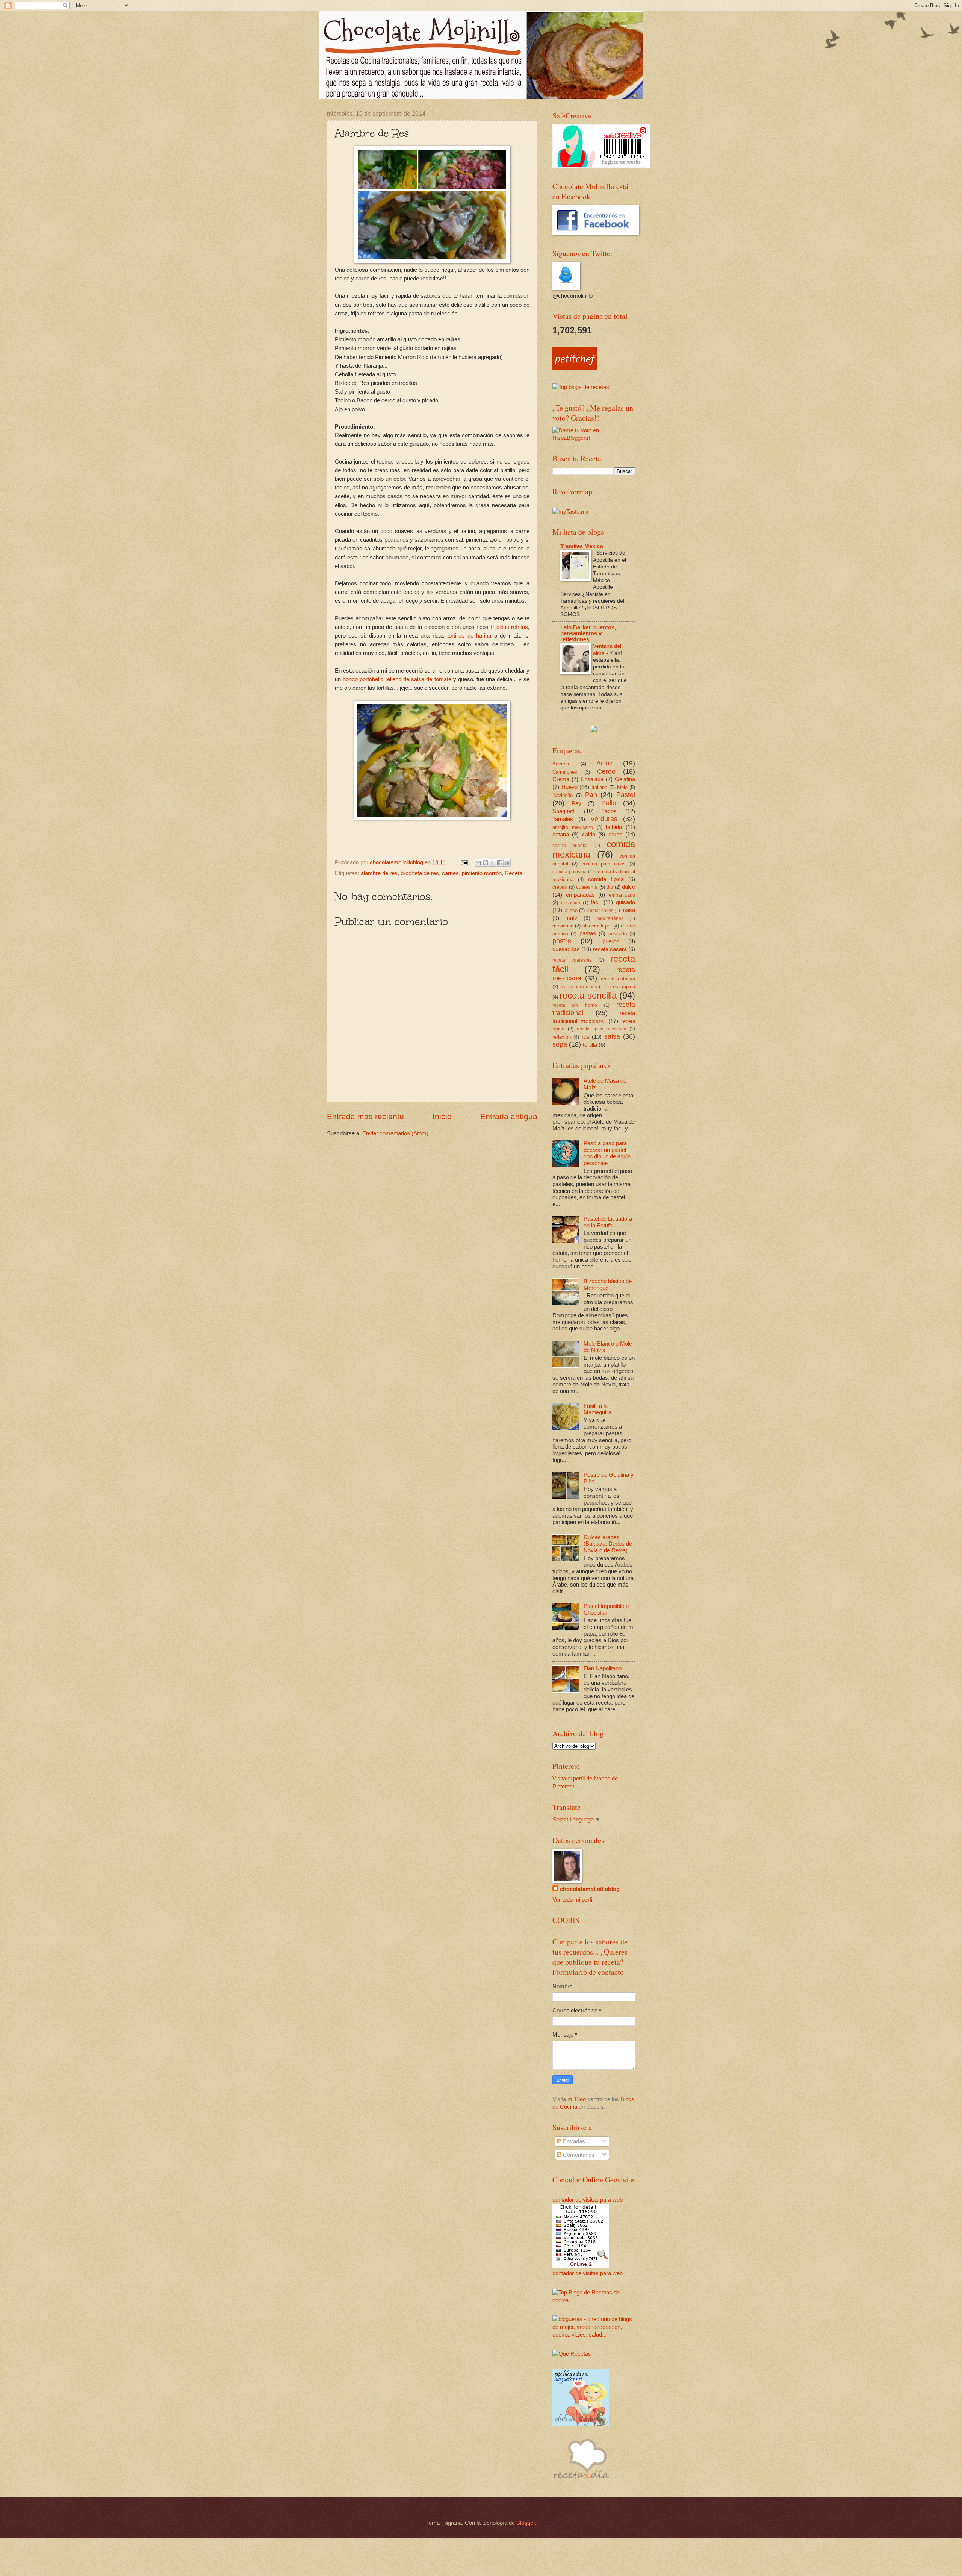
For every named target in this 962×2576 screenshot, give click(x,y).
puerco (611, 941)
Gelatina (625, 779)
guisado (625, 902)
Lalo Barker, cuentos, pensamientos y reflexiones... (588, 633)
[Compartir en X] (493, 863)
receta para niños (579, 987)
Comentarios (578, 2155)
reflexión (562, 1037)
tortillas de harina (469, 636)
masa (628, 910)
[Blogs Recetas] (594, 2300)
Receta (514, 873)
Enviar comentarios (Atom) (395, 1133)
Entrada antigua (509, 1116)
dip (610, 887)
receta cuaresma (572, 960)
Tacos (609, 811)
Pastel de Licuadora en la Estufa (608, 1222)
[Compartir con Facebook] (500, 863)
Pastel (626, 795)
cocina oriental (570, 845)
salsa (612, 1036)
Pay (576, 803)
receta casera (610, 949)
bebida (614, 827)
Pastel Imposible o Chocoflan (606, 1609)
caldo (589, 835)
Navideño (563, 795)
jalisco (571, 910)
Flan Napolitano (603, 1668)
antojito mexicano (573, 827)
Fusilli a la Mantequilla (597, 1409)
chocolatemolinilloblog (590, 1889)
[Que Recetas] (572, 2354)
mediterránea (610, 918)
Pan (591, 795)
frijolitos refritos (509, 627)
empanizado (622, 895)
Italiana (599, 787)
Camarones (565, 772)
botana (561, 835)
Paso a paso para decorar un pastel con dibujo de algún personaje (607, 1153)
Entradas (573, 2141)
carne (615, 835)
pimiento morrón (482, 873)
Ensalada (592, 779)
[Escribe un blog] (486, 863)
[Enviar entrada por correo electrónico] (464, 862)
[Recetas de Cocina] (581, 2481)
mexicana (563, 926)
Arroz (604, 763)
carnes (450, 873)
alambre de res (379, 873)
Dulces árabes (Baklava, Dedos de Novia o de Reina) (608, 1544)
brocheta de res (420, 873)
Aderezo (561, 764)
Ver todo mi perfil (573, 1900)
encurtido (571, 902)
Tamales (563, 819)
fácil (596, 902)
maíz (571, 918)
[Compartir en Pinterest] (507, 863)
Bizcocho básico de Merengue (608, 1285)
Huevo (569, 787)
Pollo (609, 803)
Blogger (526, 2523)
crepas (560, 887)
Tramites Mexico (582, 546)
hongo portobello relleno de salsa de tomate (397, 679)
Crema (561, 779)
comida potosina (569, 872)
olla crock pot (597, 926)
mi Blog (577, 2099)
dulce (628, 887)
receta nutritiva (618, 979)
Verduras (604, 819)
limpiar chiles (600, 910)
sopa (560, 1044)
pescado (618, 934)
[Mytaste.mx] (571, 512)
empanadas (580, 895)
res (586, 1037)
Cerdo (606, 771)
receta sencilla (588, 996)
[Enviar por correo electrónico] (478, 863)
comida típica (606, 879)
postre (562, 941)
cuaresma (587, 887)
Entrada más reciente (365, 1116)
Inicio (442, 1116)
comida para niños (604, 864)
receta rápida (621, 987)
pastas (588, 933)
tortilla (590, 1045)
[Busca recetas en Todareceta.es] (581, 387)
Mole (622, 787)
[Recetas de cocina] (575, 368)
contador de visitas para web (588, 2200)
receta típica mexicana (602, 1029)
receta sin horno (575, 1005)
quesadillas (566, 949)
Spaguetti (564, 811)
